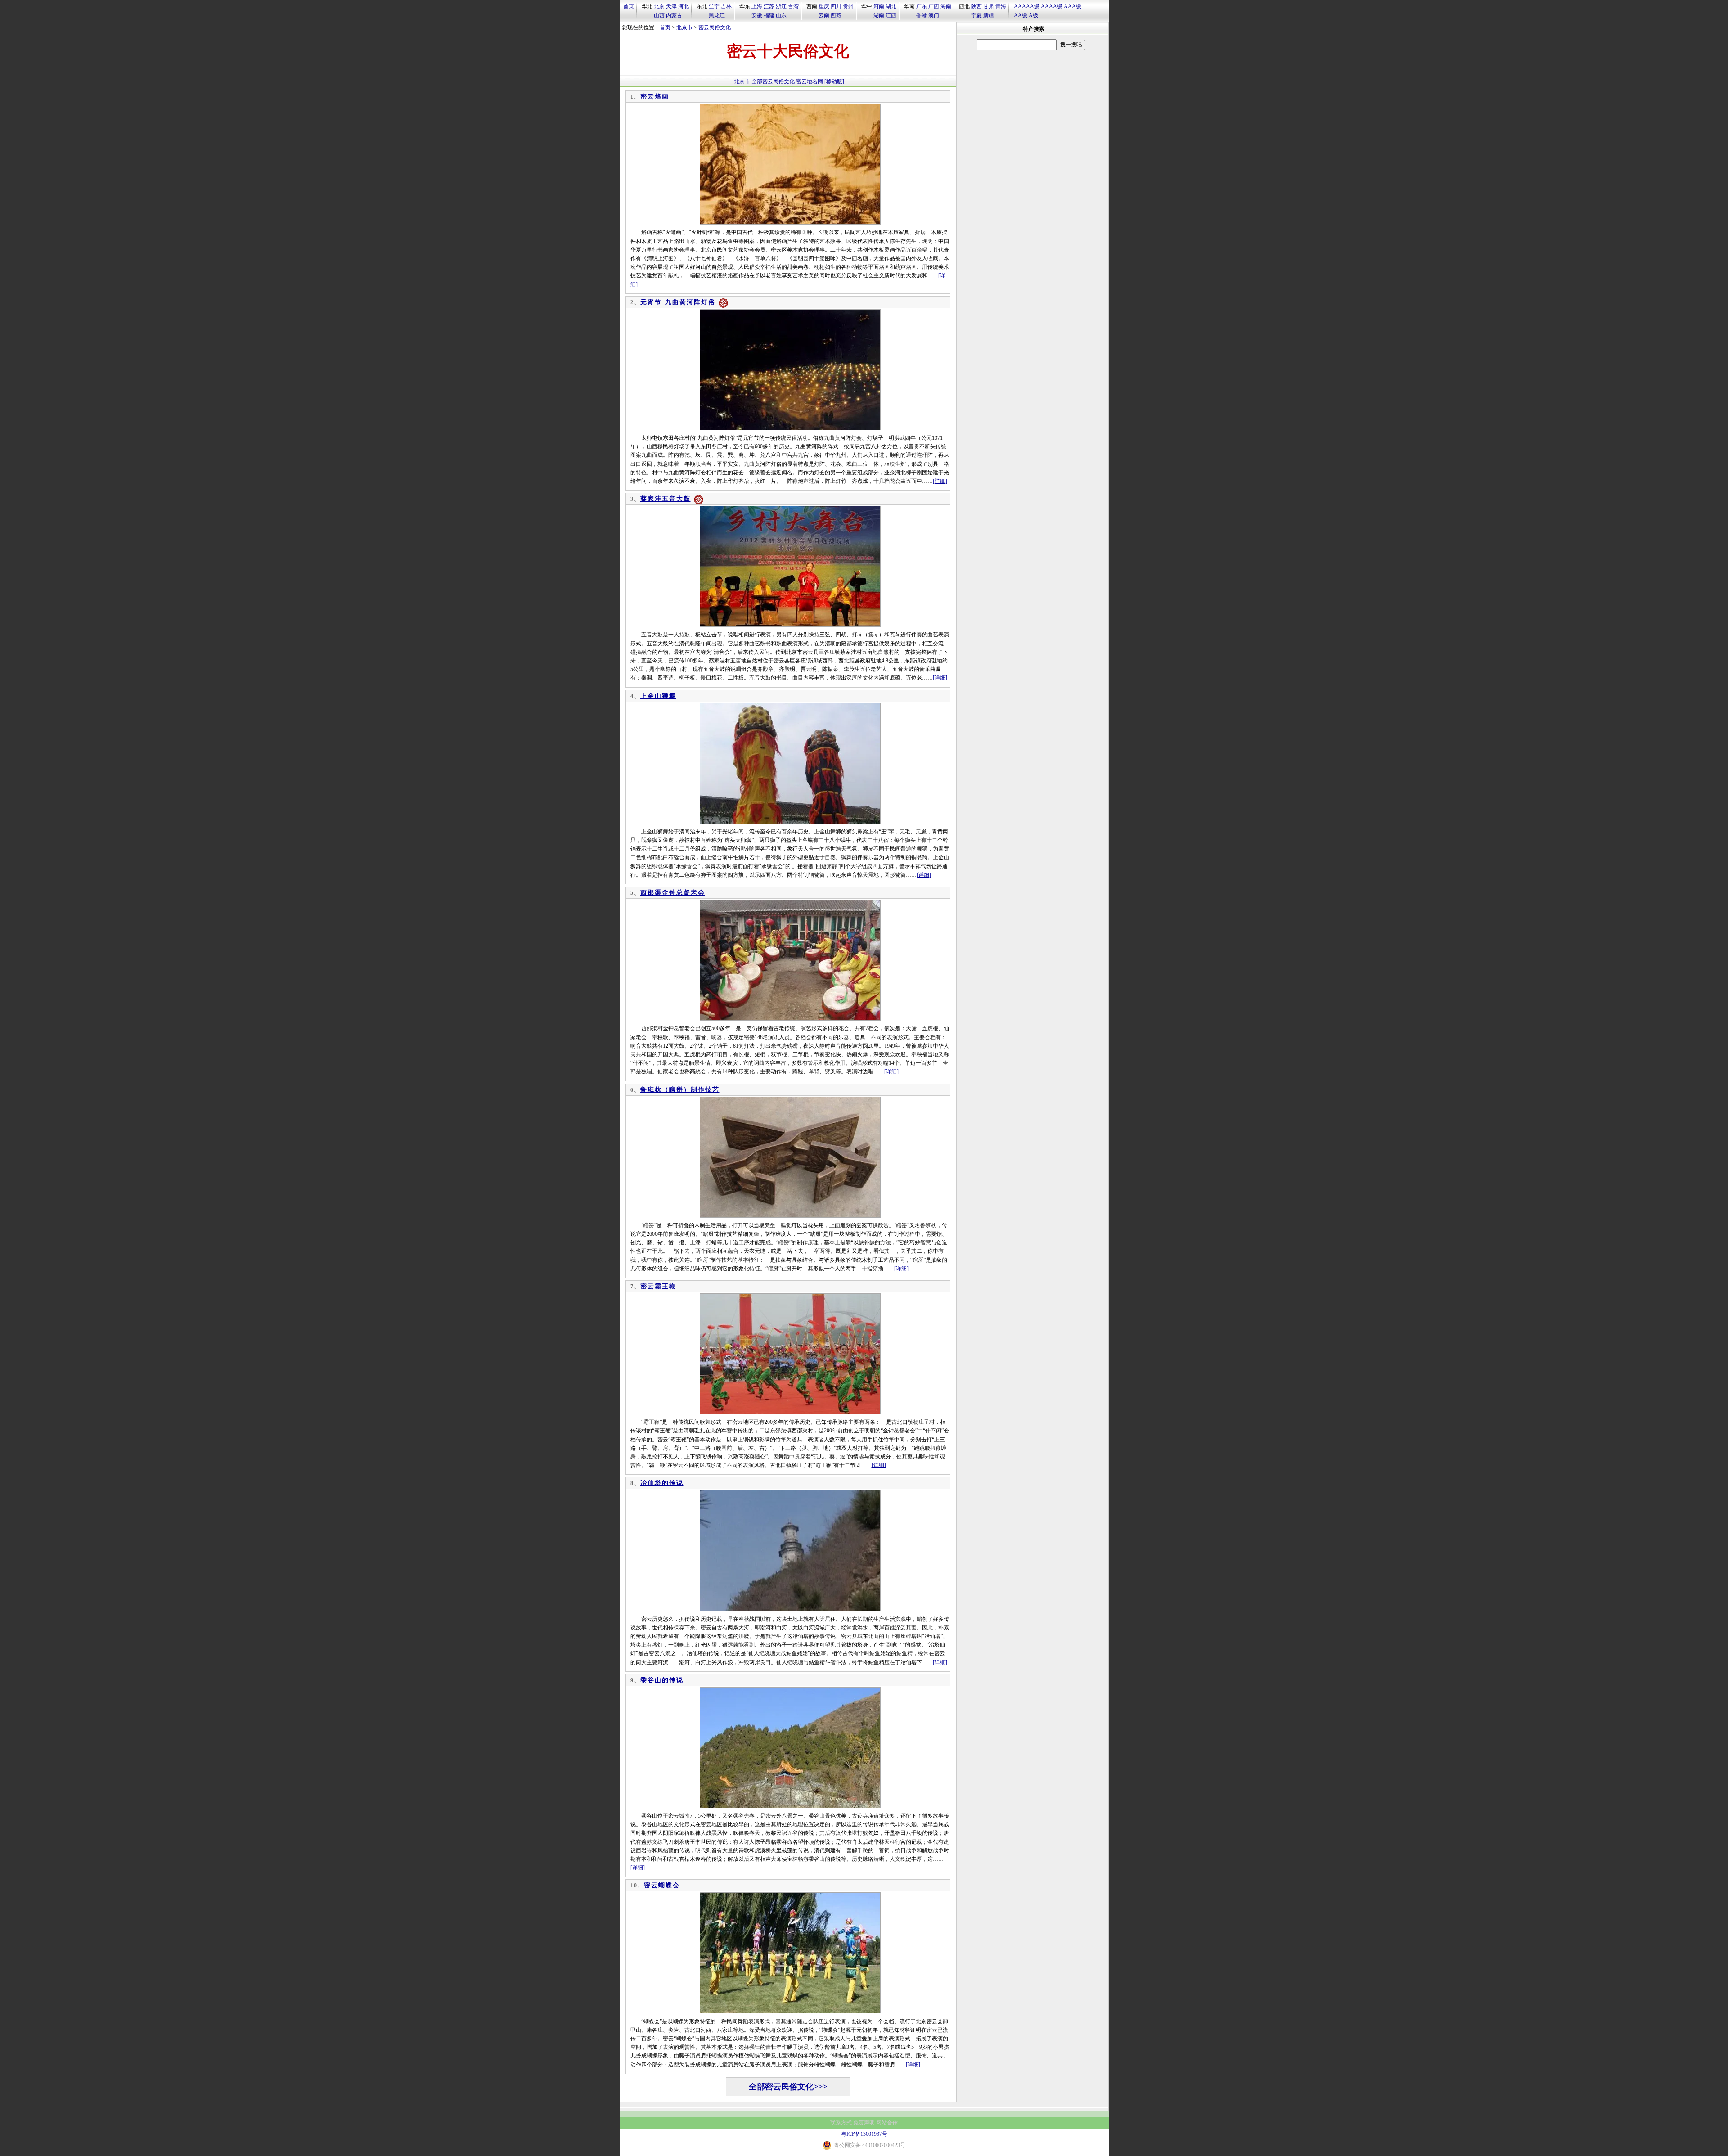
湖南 (879, 15)
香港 (922, 15)
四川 (836, 6)
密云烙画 (655, 97)
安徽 (757, 15)
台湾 (793, 6)
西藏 (836, 15)
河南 (879, 6)
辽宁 (714, 6)
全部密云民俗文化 (773, 81)
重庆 (824, 6)
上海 (757, 6)
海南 (946, 6)
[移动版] (834, 81)
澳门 (934, 15)
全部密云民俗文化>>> (788, 2087)
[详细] (940, 481)
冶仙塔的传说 (662, 1483)
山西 (659, 15)
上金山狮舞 (658, 696)
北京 (659, 6)
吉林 (726, 6)
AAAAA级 (1027, 6)
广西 (934, 6)
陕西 (976, 6)
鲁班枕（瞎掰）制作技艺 (680, 1090)
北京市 (684, 27)
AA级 (1021, 15)
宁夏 (976, 15)
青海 (1001, 6)
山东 (781, 15)
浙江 (781, 6)
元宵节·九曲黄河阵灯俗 (678, 302)
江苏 (769, 6)
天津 (671, 6)
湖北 (891, 6)
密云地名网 (810, 81)
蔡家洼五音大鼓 (666, 499)
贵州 (848, 6)
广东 (922, 6)
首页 (629, 6)
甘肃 (989, 6)
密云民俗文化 (715, 27)
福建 (769, 15)
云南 (824, 15)
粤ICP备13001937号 (864, 2134)
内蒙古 (674, 15)
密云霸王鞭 (658, 1286)
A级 (1033, 15)
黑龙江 (717, 15)
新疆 (989, 15)
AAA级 (1073, 6)
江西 (891, 15)
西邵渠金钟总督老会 (673, 893)
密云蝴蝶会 (662, 1885)
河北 (684, 6)
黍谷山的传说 (662, 1680)
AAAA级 (1052, 6)
